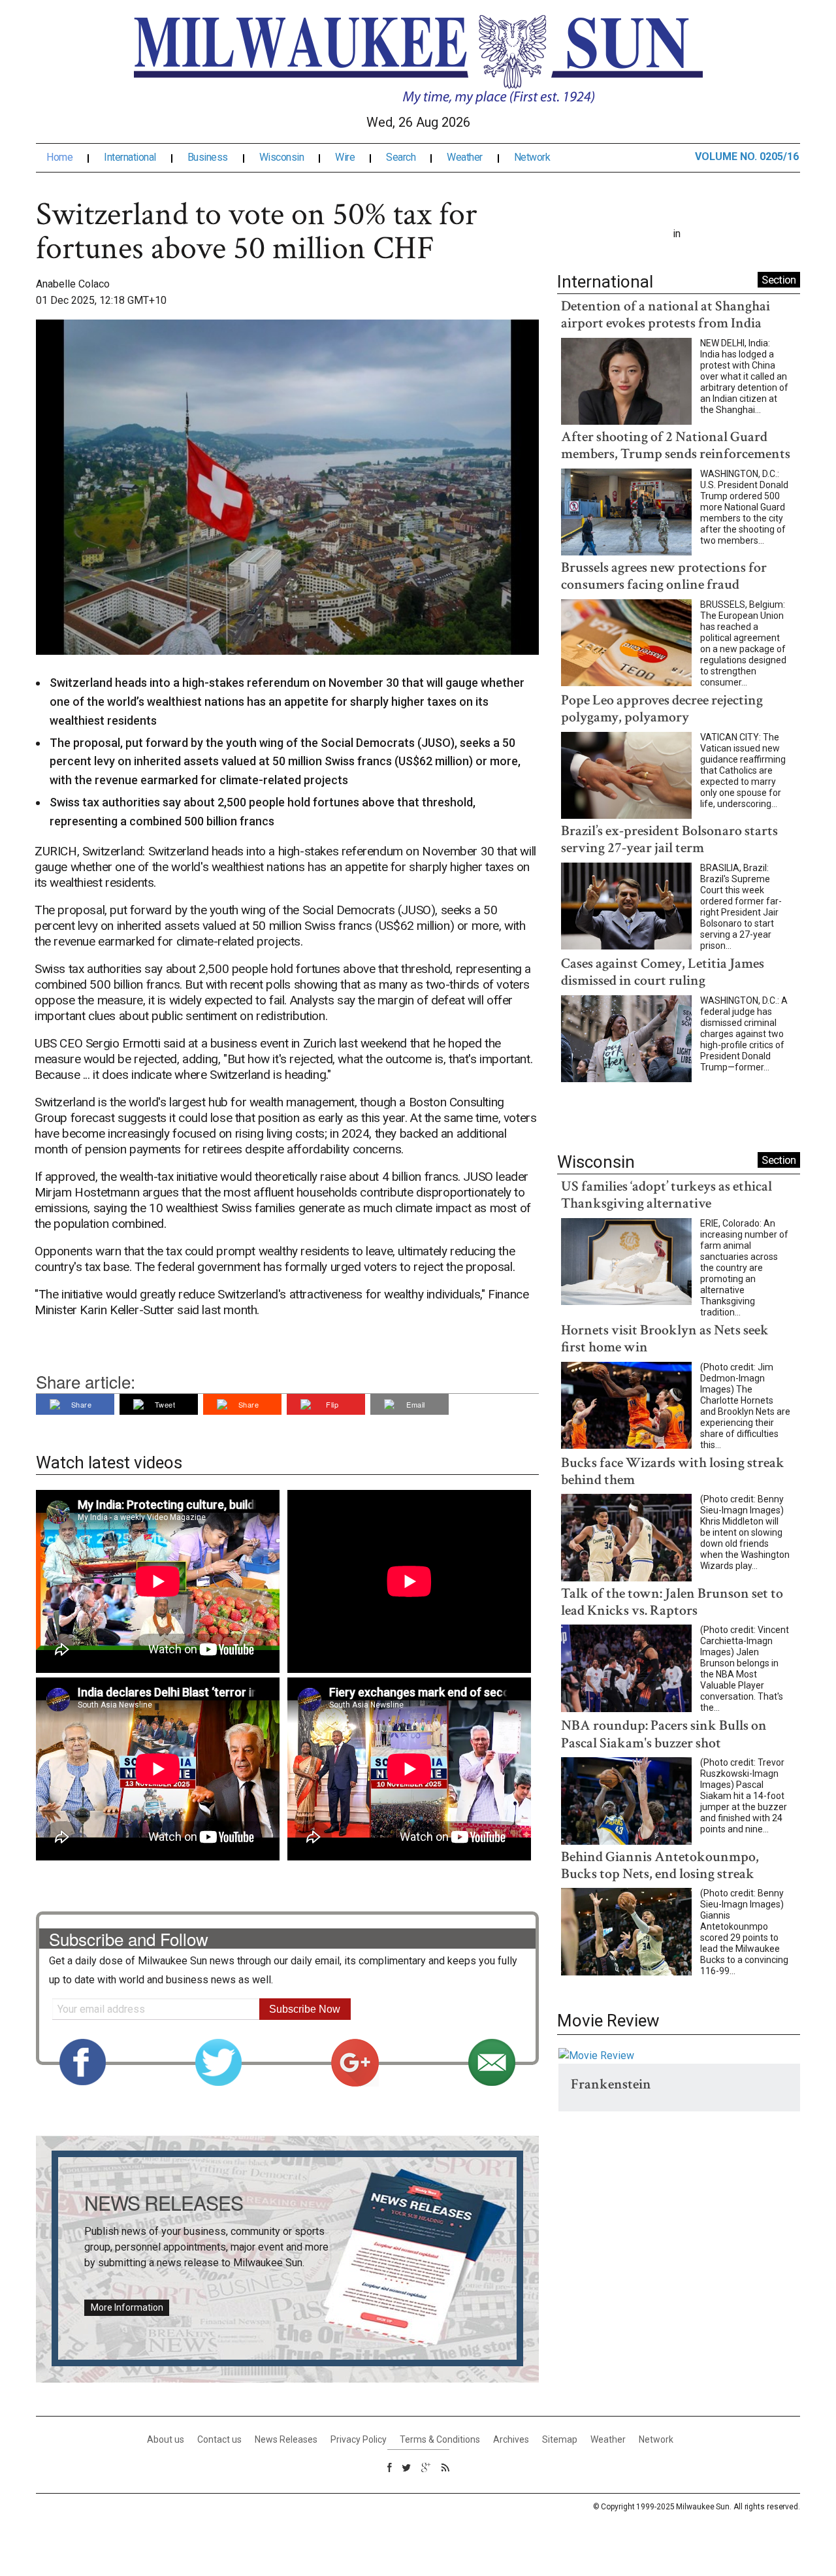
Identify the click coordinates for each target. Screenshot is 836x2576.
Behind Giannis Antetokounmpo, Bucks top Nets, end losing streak (660, 1865)
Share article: (86, 1381)
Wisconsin (282, 157)
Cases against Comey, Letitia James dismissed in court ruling (663, 972)
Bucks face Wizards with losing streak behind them (673, 1471)
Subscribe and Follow (129, 1939)
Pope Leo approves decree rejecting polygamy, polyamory (662, 709)
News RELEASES (164, 2203)
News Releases (286, 2439)
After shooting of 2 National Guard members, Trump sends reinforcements (676, 445)
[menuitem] (70, 157)
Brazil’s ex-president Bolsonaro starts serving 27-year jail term (669, 839)
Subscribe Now (305, 2009)
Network (532, 157)
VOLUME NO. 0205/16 (747, 157)
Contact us (219, 2439)
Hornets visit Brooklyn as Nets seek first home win (665, 1339)
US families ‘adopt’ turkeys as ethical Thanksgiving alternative (667, 1195)
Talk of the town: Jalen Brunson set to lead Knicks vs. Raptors (672, 1602)
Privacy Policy (359, 2439)
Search (401, 157)
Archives (511, 2439)
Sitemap (560, 2439)
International (130, 157)
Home (59, 157)
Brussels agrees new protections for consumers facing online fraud (664, 576)
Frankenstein (611, 2084)
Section (779, 280)
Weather (465, 157)
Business (208, 157)
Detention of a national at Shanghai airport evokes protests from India (666, 315)
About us (166, 2439)
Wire (345, 157)
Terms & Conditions (440, 2439)
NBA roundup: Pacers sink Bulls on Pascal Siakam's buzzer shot (664, 1734)
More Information (127, 2307)
